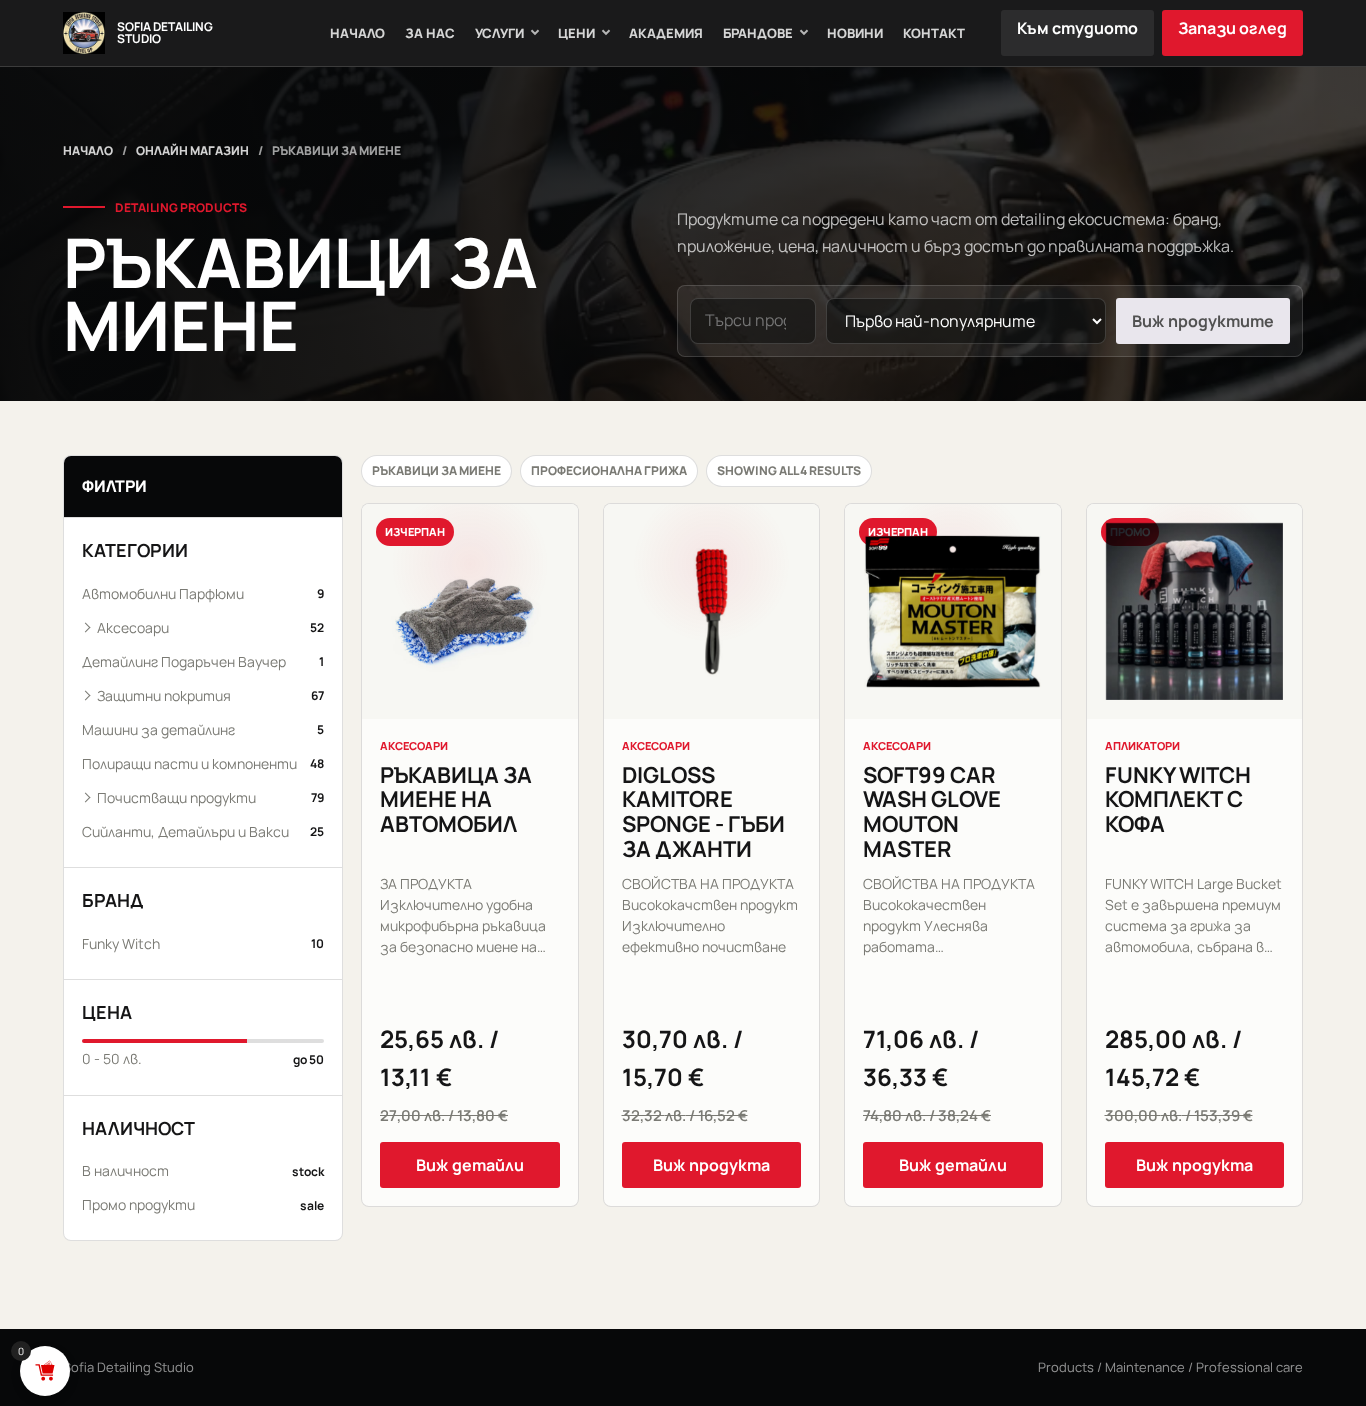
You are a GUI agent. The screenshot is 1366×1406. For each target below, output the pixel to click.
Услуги (499, 33)
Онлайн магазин (192, 150)
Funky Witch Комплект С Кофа (1178, 799)
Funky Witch (203, 943)
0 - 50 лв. (203, 1058)
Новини (855, 33)
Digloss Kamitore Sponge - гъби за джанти (703, 812)
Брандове (758, 33)
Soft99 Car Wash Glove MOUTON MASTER (932, 812)
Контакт (934, 33)
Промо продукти (203, 1204)
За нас (430, 33)
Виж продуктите (1203, 321)
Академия (666, 33)
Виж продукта (711, 1165)
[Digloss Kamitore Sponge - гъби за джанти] (712, 612)
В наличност (203, 1170)
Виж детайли (470, 1165)
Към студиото (1077, 28)
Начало (357, 33)
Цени (576, 33)
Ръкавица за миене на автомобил (456, 799)
